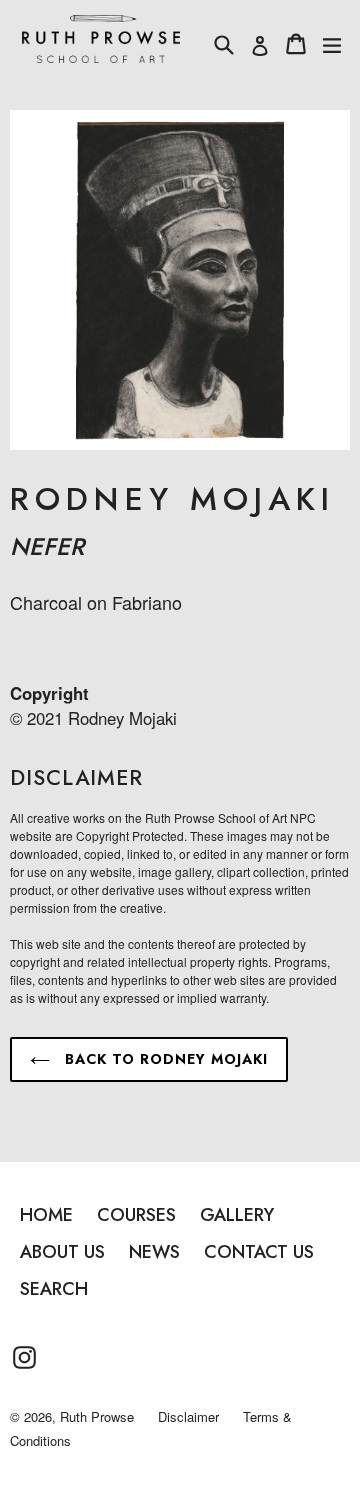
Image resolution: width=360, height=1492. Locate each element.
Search (54, 1289)
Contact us (259, 1252)
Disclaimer (188, 1416)
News (154, 1252)
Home (46, 1215)
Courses (136, 1215)
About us (62, 1252)
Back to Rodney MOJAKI (164, 1059)
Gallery (237, 1215)
